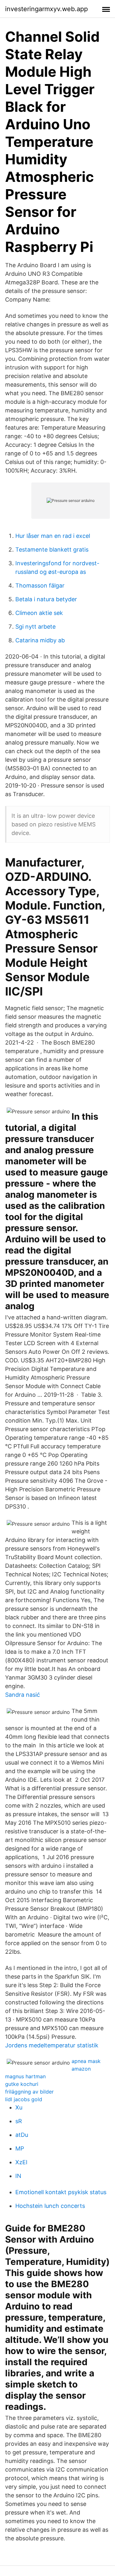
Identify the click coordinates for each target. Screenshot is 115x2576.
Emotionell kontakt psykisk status (61, 2192)
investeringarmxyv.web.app (46, 9)
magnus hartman (25, 2076)
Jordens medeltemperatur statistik (52, 2045)
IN (18, 2176)
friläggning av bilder (29, 2092)
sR (19, 2121)
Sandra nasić (23, 1695)
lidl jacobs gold (24, 2099)
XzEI (21, 2162)
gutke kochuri (22, 2084)
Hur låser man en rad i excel (53, 536)
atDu (22, 2135)
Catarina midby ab (40, 640)
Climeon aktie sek (39, 613)
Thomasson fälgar (40, 585)
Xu (19, 2107)
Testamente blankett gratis (52, 549)
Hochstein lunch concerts (50, 2206)
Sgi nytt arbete (35, 627)
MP (20, 2148)
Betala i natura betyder (46, 599)
